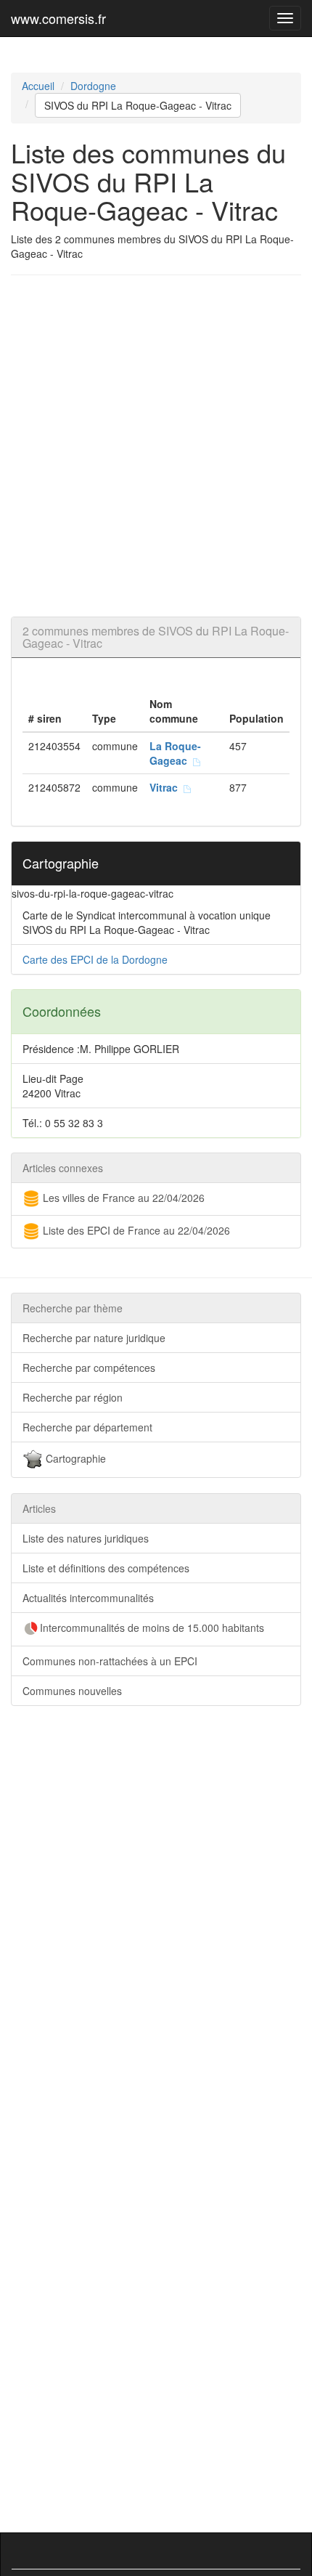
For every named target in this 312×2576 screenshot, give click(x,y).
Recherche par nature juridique (94, 1338)
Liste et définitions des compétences (106, 1568)
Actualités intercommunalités (88, 1598)
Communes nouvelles (72, 1691)
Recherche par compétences (89, 1368)
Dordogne (93, 86)
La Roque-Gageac (175, 753)
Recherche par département (87, 1427)
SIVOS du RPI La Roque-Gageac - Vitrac (138, 105)
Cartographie (74, 1458)
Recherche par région (73, 1397)
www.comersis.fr (58, 18)
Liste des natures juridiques (86, 1538)
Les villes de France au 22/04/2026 (122, 1198)
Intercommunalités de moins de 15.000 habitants (152, 1628)
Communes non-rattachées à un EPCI (110, 1661)
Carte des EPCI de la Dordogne (95, 959)
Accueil (38, 86)
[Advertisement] (156, 446)
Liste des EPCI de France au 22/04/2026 (135, 1230)
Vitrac (167, 787)
